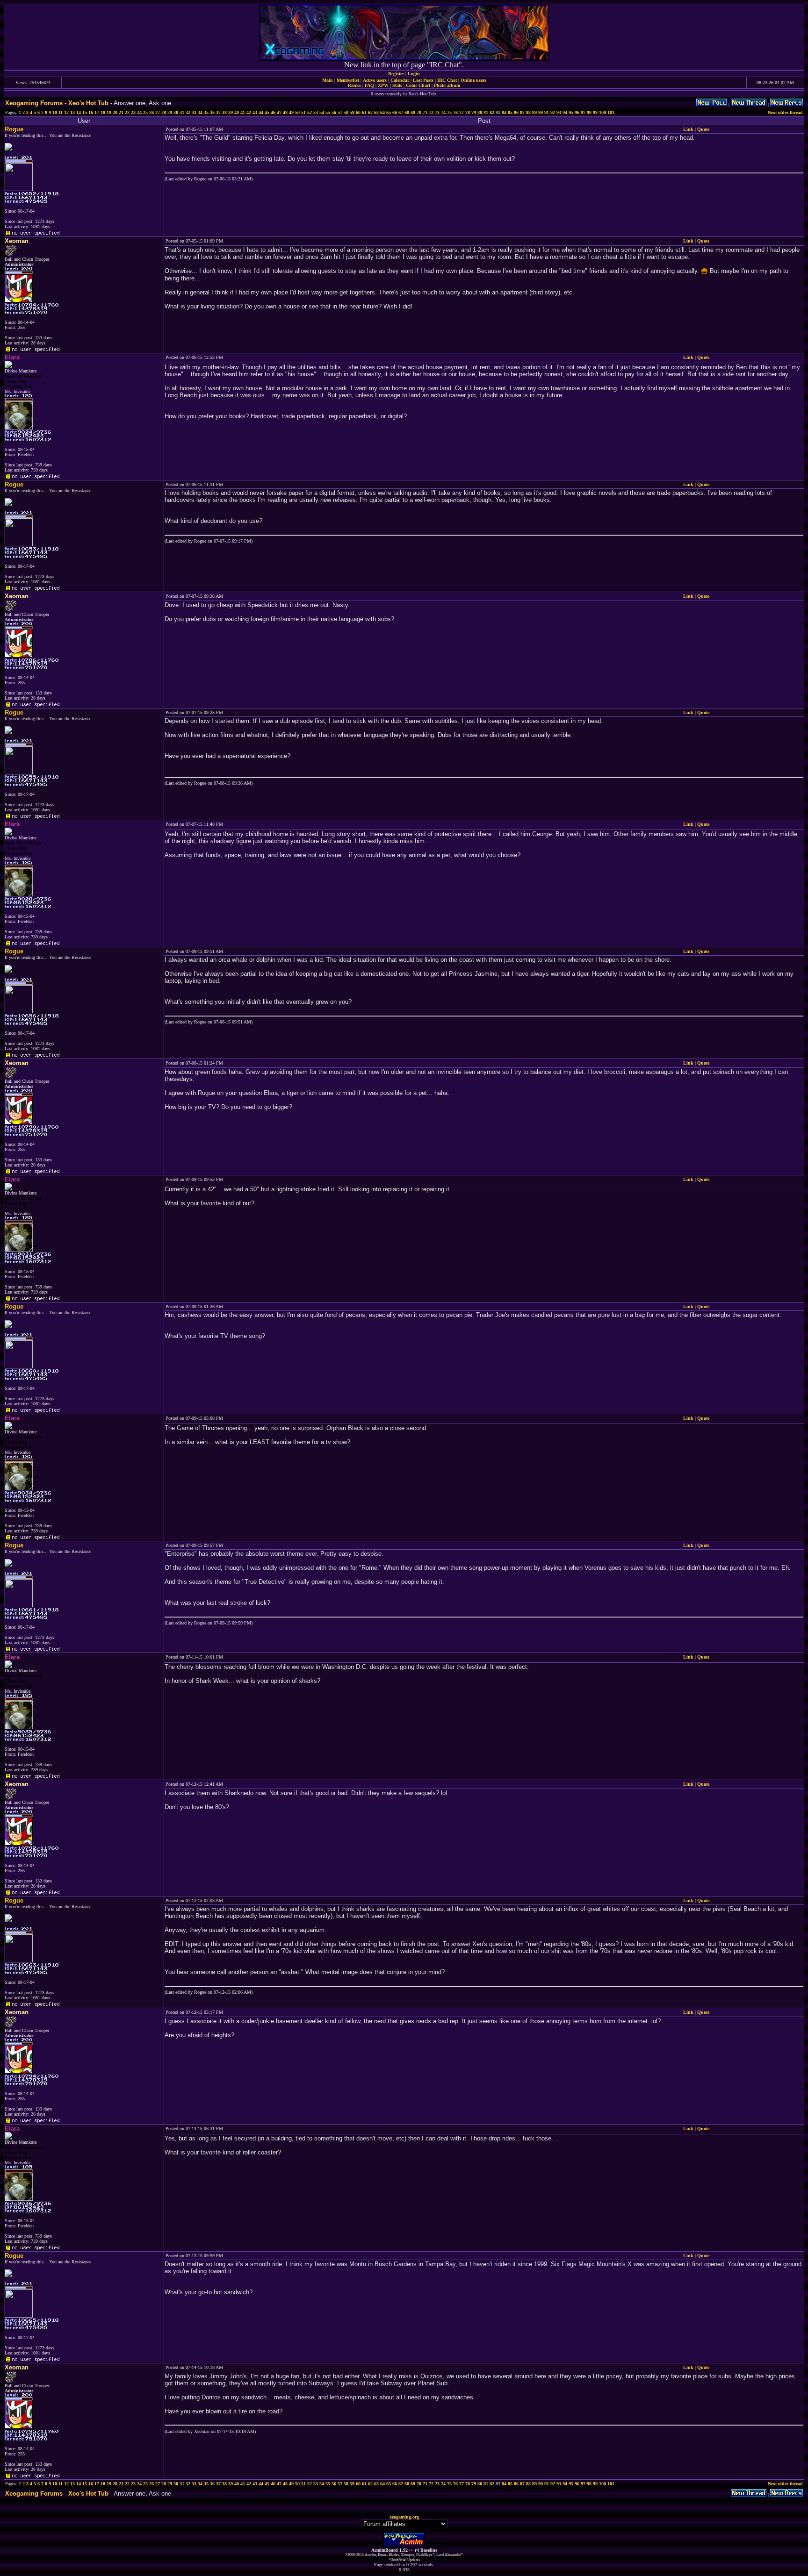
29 (170, 112)
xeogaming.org (404, 2517)
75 (449, 112)
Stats (397, 85)
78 (468, 112)
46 (273, 112)
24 (139, 112)
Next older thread (785, 112)
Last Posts (423, 80)
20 (115, 112)
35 (206, 112)
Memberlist (348, 80)
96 (577, 112)
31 (182, 112)
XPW (383, 85)
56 (334, 112)
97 (583, 112)
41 (243, 112)
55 (328, 112)
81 (486, 112)
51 (303, 112)
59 (352, 112)
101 (611, 112)
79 (474, 112)
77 (462, 112)
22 (127, 112)
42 (249, 112)
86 (516, 112)
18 (103, 112)
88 (528, 112)
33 (194, 112)
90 (541, 112)
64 (382, 112)
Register (396, 74)
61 (364, 112)
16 (91, 112)
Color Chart (418, 85)
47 (279, 112)
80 (480, 112)
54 (322, 112)
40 (237, 112)
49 (291, 112)
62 (370, 112)
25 (145, 112)
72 (431, 112)
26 (151, 112)
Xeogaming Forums (34, 103)
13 (72, 112)
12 (66, 112)
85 (510, 112)
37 (218, 112)
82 (492, 112)
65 (389, 112)
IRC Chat (447, 80)
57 (340, 112)
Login (414, 74)
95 (571, 112)
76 (455, 112)
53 (316, 112)
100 (602, 112)
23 (133, 112)
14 (79, 112)
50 (297, 112)
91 (547, 112)
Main (328, 80)
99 (595, 112)
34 (200, 112)
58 (346, 112)
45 (267, 112)
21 (121, 112)
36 (212, 112)
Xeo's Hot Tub (88, 103)
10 (55, 112)
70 (419, 112)
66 (395, 112)
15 (85, 112)
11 (61, 112)
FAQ (369, 85)
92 (553, 112)
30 (176, 112)
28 (164, 112)
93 (559, 112)
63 (376, 112)
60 (358, 112)
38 (224, 112)
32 (188, 112)
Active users (375, 80)
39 (231, 112)
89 (534, 112)
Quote (703, 129)
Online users (473, 80)
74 (443, 112)
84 (504, 112)
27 (158, 112)
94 (565, 112)
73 (437, 112)
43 (255, 112)
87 (522, 112)
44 (261, 112)
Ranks (354, 85)
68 (407, 112)
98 (589, 112)
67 (401, 112)
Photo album (447, 85)
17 (97, 112)
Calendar (400, 80)
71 (425, 112)
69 (413, 112)
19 (109, 112)
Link (688, 129)
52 (310, 112)
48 (285, 112)
